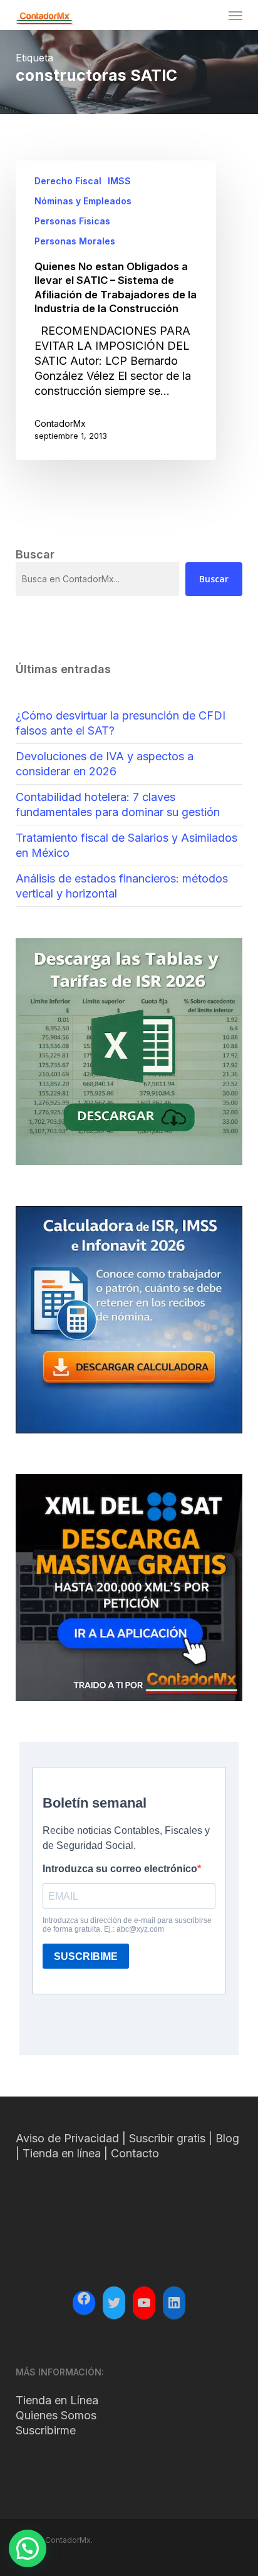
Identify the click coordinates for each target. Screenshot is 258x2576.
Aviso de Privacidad (67, 2138)
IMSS (119, 181)
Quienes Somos (56, 2415)
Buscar (214, 579)
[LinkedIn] (174, 2303)
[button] (235, 15)
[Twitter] (114, 2303)
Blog (227, 2138)
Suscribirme (46, 2430)
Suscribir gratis (167, 2138)
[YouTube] (144, 2303)
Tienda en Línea (57, 2400)
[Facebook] (84, 2300)
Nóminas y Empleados (83, 201)
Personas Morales (75, 241)
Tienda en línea (62, 2153)
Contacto (135, 2153)
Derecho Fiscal (68, 181)
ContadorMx (60, 423)
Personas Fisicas (72, 221)
